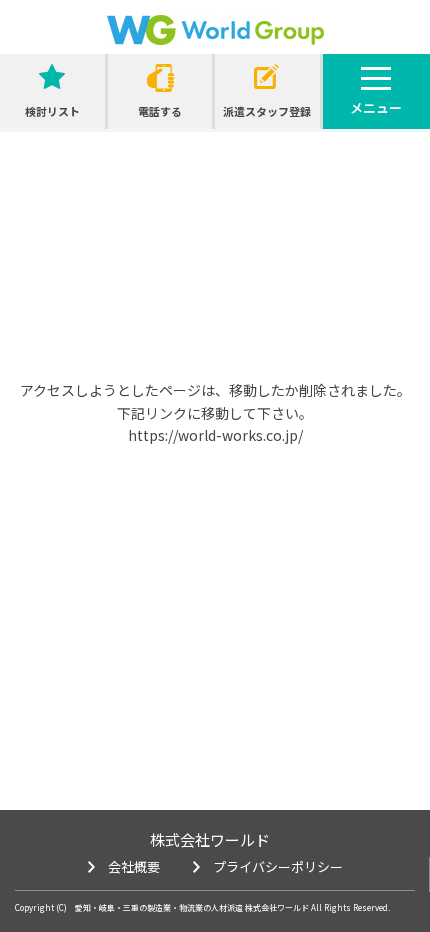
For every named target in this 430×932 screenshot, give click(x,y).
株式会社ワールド (210, 839)
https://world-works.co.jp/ (215, 435)
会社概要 (134, 866)
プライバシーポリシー (278, 866)
